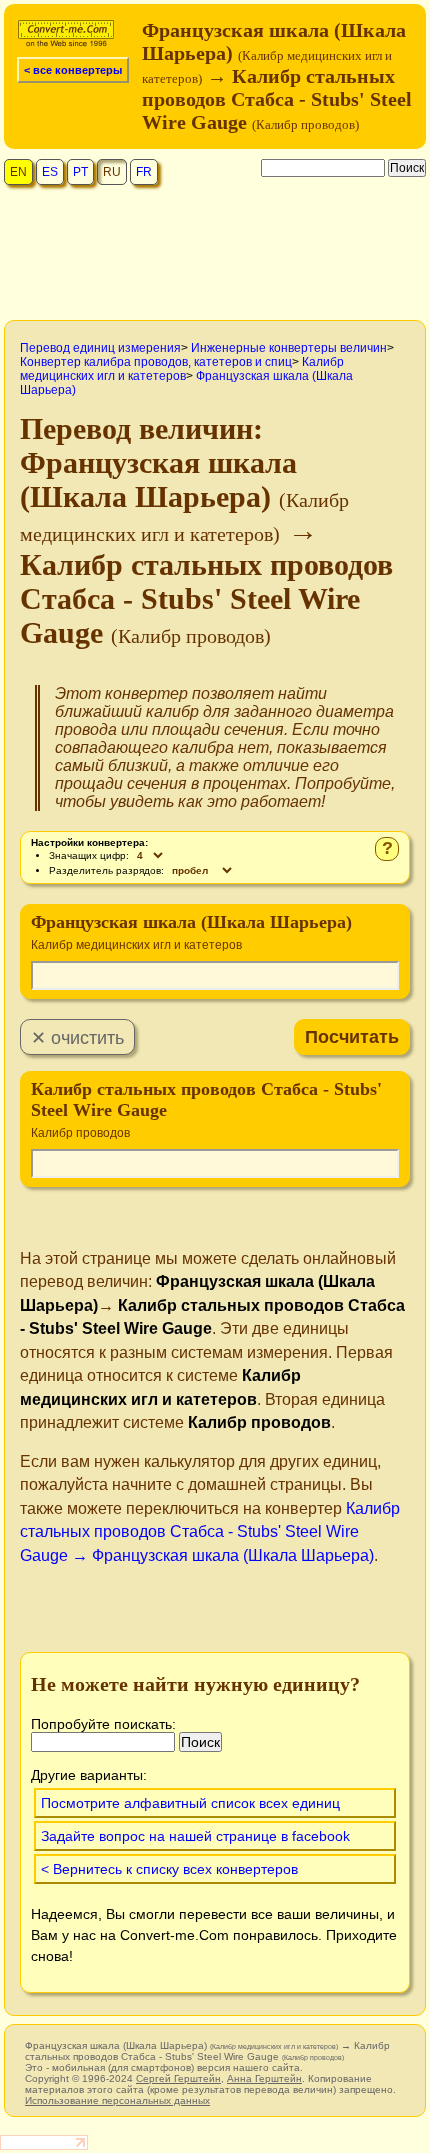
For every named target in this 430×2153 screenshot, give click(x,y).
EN (18, 172)
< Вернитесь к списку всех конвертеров (169, 1869)
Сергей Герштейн (178, 2078)
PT (80, 172)
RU (112, 172)
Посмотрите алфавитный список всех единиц (190, 1803)
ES (50, 172)
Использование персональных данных (117, 2100)
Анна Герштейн (264, 2078)
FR (144, 172)
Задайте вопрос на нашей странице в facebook (195, 1836)
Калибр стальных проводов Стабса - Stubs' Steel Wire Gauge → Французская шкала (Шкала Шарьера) (210, 1532)
